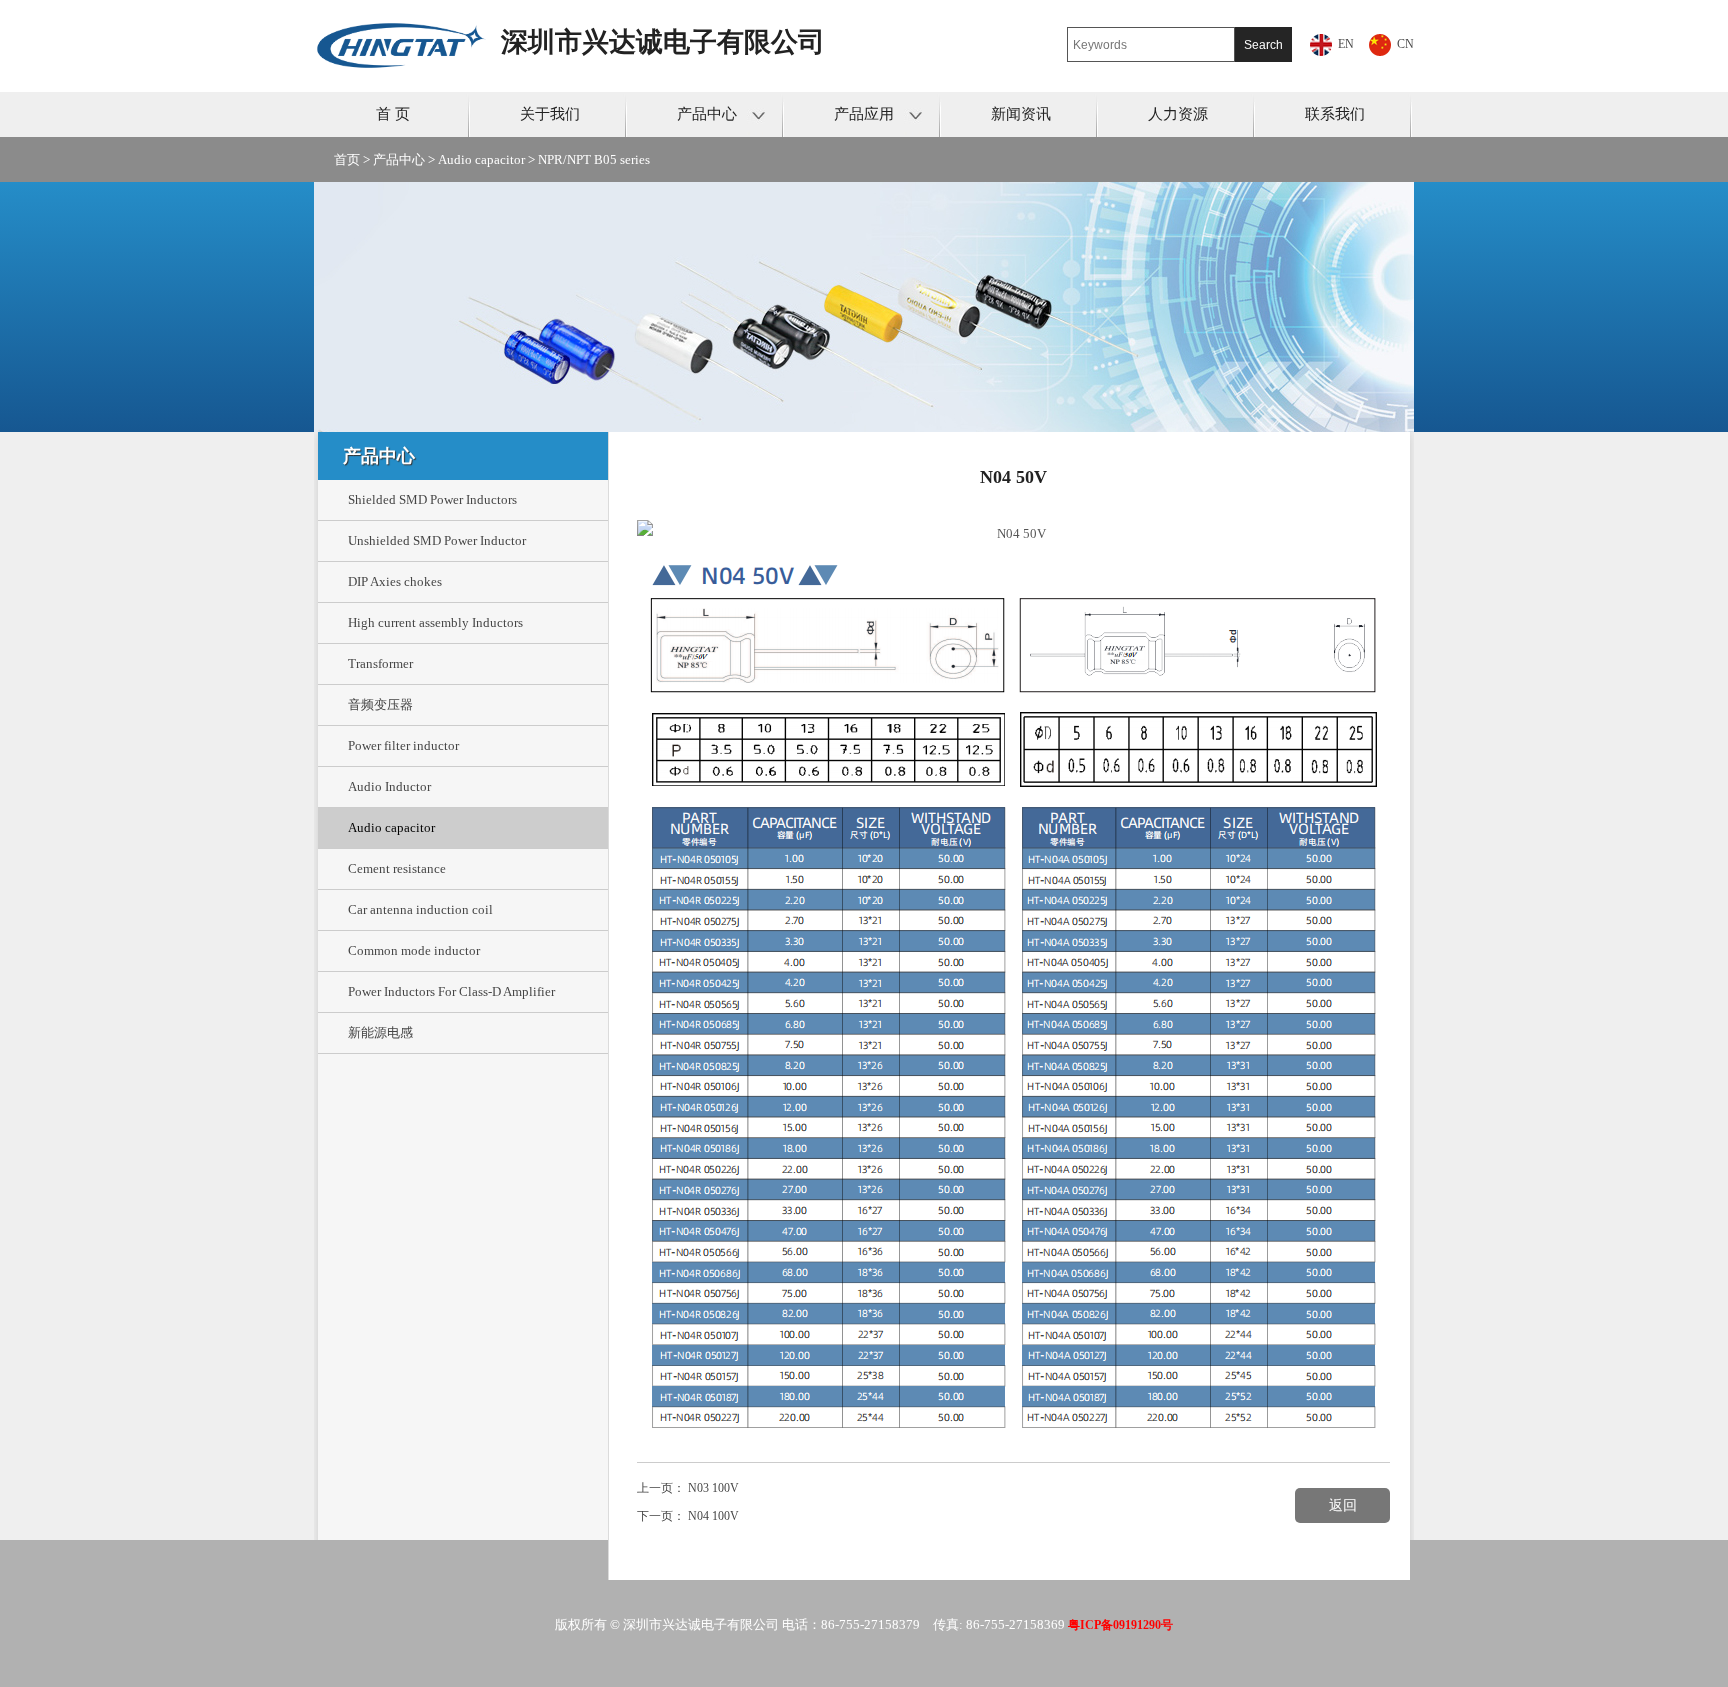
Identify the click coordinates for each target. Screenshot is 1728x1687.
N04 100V (713, 1516)
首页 (347, 159)
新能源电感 (380, 1032)
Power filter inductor (403, 745)
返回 (1343, 1505)
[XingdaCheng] (407, 27)
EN (1346, 44)
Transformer (380, 663)
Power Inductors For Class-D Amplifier (451, 991)
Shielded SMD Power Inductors (432, 499)
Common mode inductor (414, 950)
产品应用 (864, 114)
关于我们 (550, 114)
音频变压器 (380, 704)
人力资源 (1178, 114)
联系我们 (1335, 114)
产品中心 (707, 114)
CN (1405, 44)
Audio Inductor (389, 786)
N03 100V (713, 1488)
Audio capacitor (481, 159)
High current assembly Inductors (435, 622)
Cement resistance (397, 868)
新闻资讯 (1021, 114)
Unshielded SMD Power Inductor (437, 540)
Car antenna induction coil (420, 909)
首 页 (393, 114)
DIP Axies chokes (395, 581)
